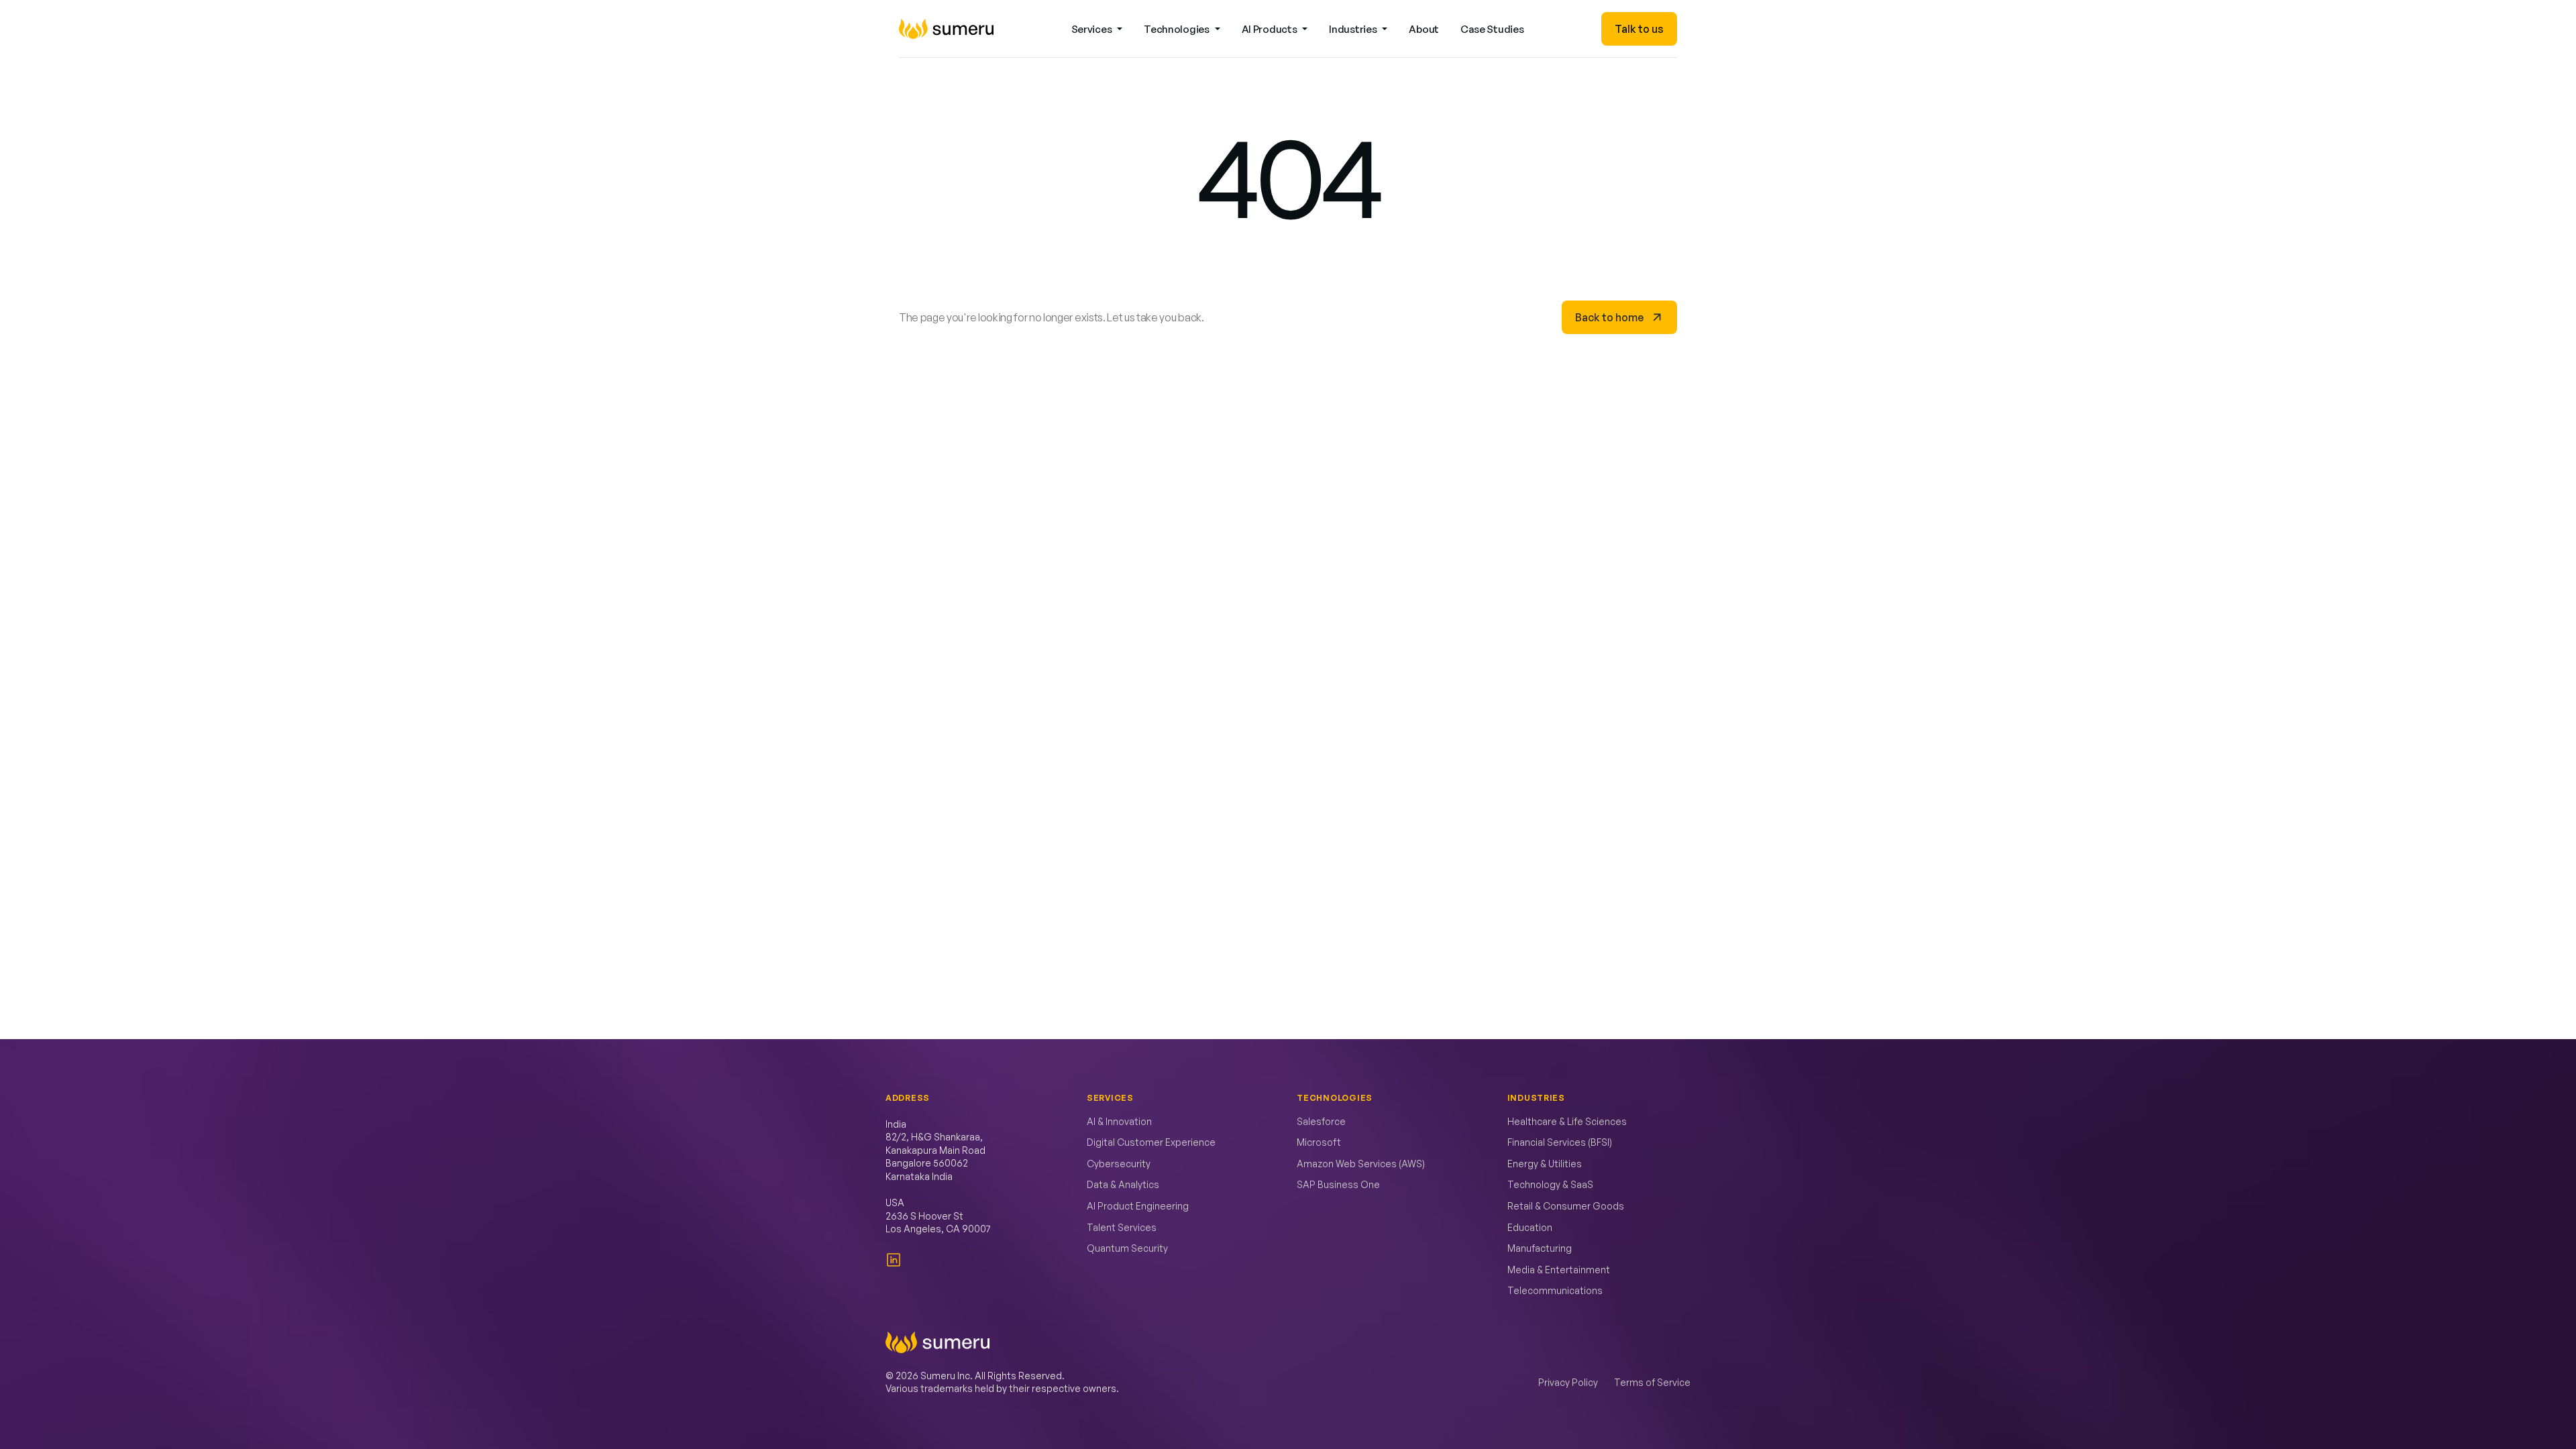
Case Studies (1492, 29)
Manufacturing (1540, 1248)
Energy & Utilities (1545, 1164)
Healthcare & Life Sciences (1567, 1121)
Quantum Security (1127, 1248)
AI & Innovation (1119, 1121)
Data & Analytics (1123, 1184)
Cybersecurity (1119, 1164)
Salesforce (1321, 1121)
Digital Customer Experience (1151, 1142)
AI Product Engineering (1138, 1206)
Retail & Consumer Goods (1566, 1206)
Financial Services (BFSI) (1560, 1142)
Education (1530, 1227)
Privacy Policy (1568, 1382)
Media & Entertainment (1559, 1270)
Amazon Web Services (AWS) (1361, 1164)
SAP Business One (1338, 1184)
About (1424, 29)
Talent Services (1122, 1227)
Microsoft (1319, 1142)
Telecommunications (1555, 1290)
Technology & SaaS (1550, 1184)
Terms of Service (1652, 1382)
